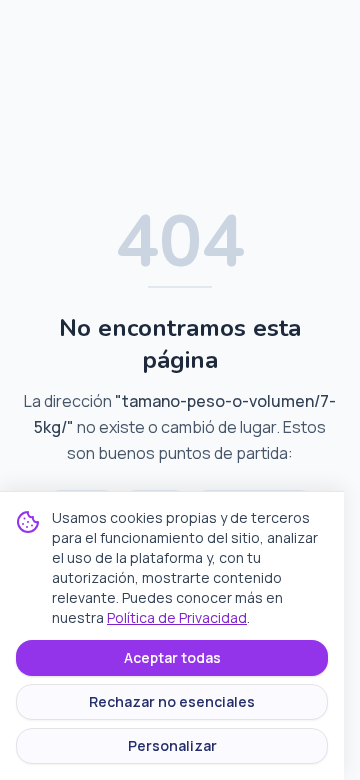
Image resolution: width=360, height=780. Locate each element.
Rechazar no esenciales (172, 701)
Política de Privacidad (177, 617)
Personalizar (172, 745)
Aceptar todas (172, 657)
